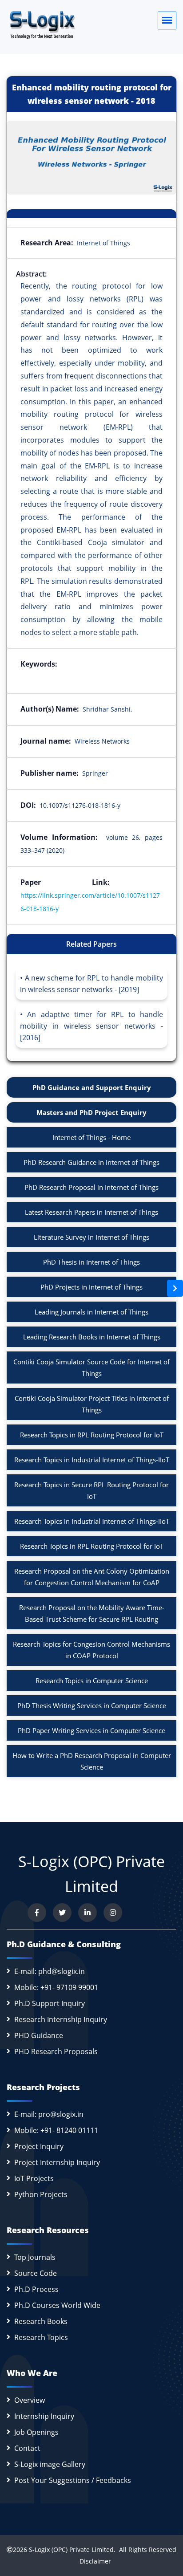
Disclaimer (92, 2561)
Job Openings (36, 2432)
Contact (27, 2448)
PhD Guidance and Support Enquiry (92, 1087)
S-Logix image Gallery (50, 2464)
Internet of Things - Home (91, 1137)
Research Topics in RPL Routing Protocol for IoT (92, 1435)
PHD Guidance (39, 2035)
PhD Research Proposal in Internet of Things (91, 1187)
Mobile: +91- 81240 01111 (56, 2130)
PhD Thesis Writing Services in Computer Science (92, 1705)
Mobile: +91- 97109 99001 (56, 1987)
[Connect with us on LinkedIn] (88, 1913)
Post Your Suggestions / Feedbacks (73, 2480)
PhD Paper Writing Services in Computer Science (91, 1730)
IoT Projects (34, 2178)
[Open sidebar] (175, 1288)
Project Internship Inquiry (57, 2162)
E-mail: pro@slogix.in (49, 2114)
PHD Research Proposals (56, 2051)
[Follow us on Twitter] (62, 1913)
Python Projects (41, 2194)
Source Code (36, 2273)
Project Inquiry (39, 2146)
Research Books (41, 2321)
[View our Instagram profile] (113, 1913)
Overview (30, 2400)
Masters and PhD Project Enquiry (91, 1112)
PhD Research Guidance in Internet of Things (91, 1162)
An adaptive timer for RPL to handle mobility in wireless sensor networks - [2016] (91, 1026)
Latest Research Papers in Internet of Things (91, 1212)
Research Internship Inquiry (61, 2019)
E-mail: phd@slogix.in (50, 1971)
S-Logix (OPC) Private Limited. (72, 2550)
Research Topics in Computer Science (92, 1681)
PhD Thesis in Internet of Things (91, 1262)
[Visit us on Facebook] (37, 1913)
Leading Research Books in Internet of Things (92, 1337)
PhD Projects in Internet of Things (91, 1287)
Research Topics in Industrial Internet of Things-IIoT (92, 1460)
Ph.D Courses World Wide (57, 2305)
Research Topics (41, 2337)
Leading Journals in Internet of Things (91, 1312)
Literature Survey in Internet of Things (91, 1237)
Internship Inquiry (44, 2416)
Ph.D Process (36, 2289)
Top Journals (35, 2257)
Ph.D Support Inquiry (50, 2003)
